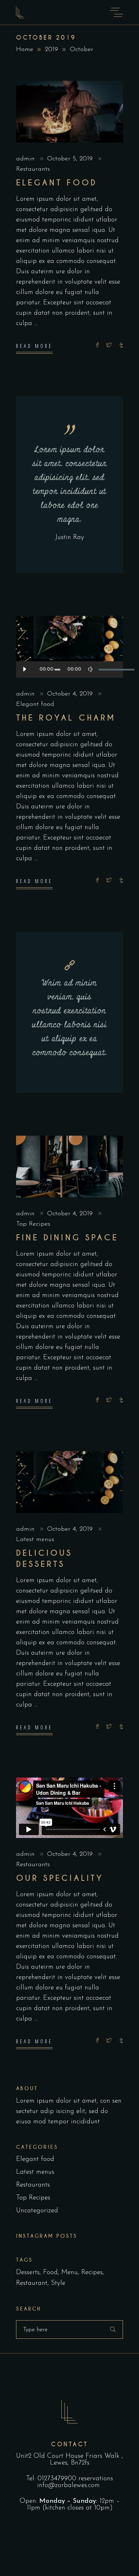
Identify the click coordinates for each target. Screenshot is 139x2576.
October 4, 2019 (71, 694)
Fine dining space (67, 1238)
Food (50, 2273)
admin (26, 159)
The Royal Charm (66, 718)
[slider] (107, 669)
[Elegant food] (69, 112)
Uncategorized (37, 2211)
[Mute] (91, 669)
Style (58, 2283)
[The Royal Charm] (69, 647)
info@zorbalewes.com (69, 2485)
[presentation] (31, 1482)
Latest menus (35, 1540)
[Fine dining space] (69, 1167)
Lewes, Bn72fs (70, 2463)
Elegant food (56, 183)
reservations (96, 2479)
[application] (69, 669)
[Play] (24, 669)
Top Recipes (33, 1224)
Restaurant (32, 2283)
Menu (69, 2273)
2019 (52, 50)
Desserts (28, 2273)
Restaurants (33, 169)
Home (25, 50)
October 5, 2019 (71, 159)
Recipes (92, 2273)
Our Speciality (60, 1878)
